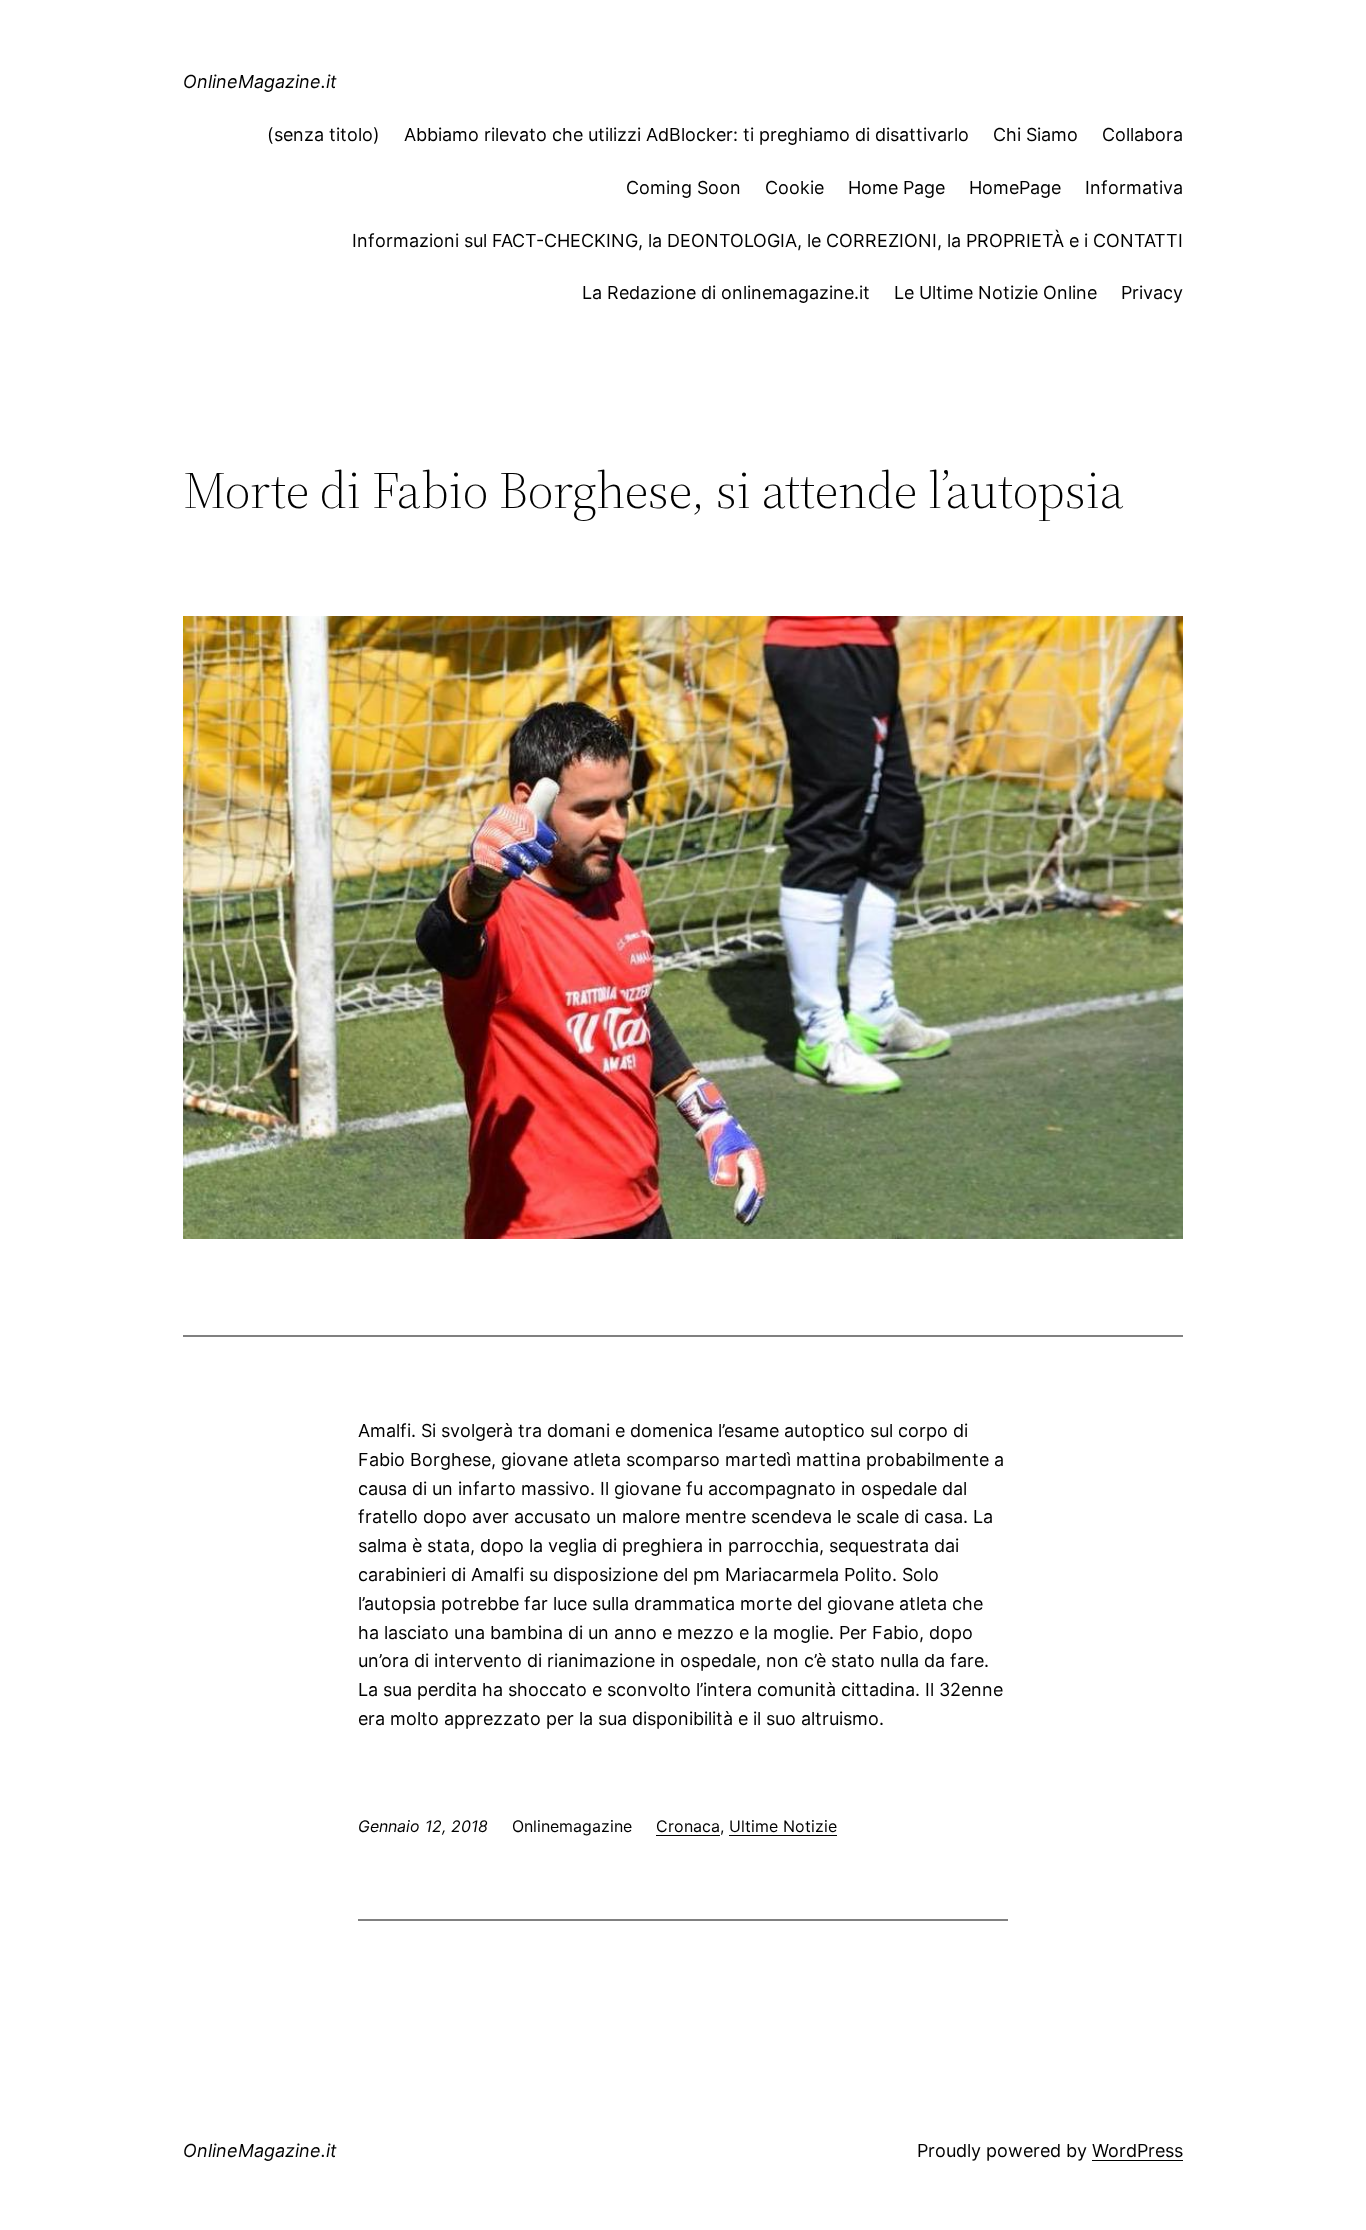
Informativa (1134, 187)
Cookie (794, 187)
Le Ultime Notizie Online (995, 292)
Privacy (1152, 292)
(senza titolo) (323, 134)
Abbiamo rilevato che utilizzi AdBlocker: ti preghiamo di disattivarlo (686, 134)
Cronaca (688, 1826)
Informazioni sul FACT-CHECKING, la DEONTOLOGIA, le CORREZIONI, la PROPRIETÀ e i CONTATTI (767, 240)
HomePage (1015, 187)
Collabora (1142, 134)
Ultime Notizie (783, 1826)
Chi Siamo (1035, 134)
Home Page (896, 187)
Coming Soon (683, 187)
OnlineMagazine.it (260, 81)
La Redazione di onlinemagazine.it (726, 292)
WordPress (1137, 2150)
